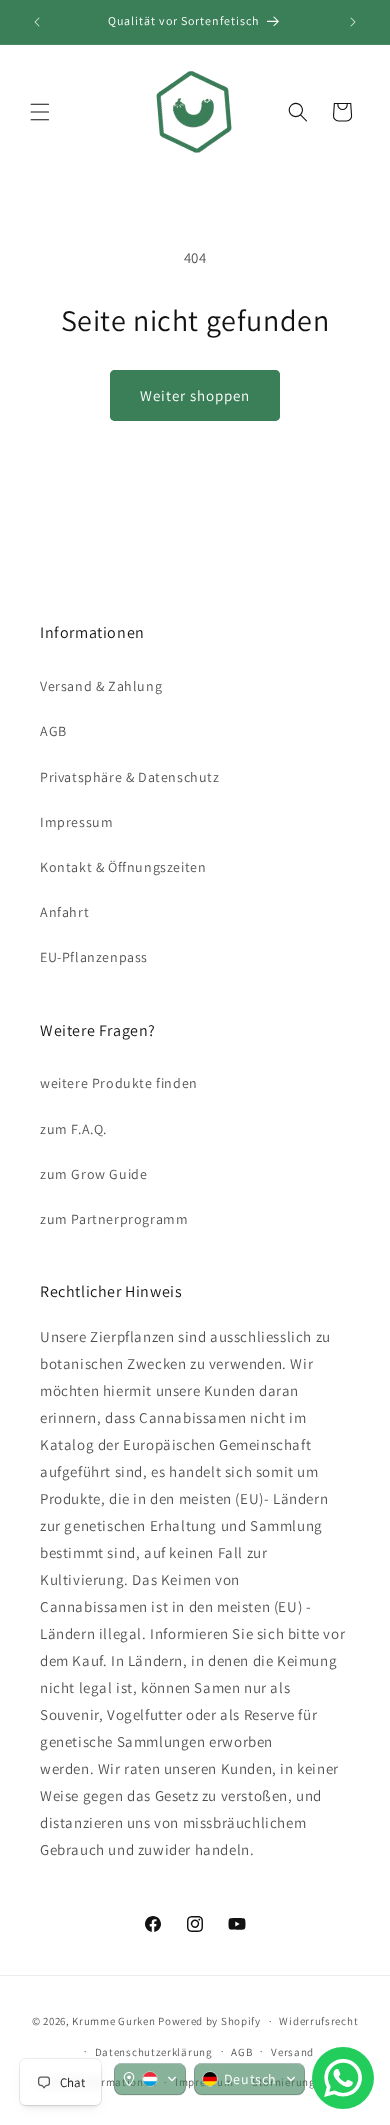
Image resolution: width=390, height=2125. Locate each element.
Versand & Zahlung (101, 686)
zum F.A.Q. (73, 1129)
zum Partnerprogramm (114, 1219)
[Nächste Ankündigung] (353, 22)
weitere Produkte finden (119, 1083)
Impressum (76, 822)
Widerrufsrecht (318, 2021)
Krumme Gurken (113, 2021)
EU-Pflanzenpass (94, 957)
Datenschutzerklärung (154, 2052)
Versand (292, 2052)
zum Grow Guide (93, 1174)
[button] (40, 112)
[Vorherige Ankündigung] (37, 22)
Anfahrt (64, 912)
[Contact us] (343, 2078)
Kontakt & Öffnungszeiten (123, 867)
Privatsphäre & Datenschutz (130, 777)
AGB (53, 731)
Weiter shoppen (195, 395)
